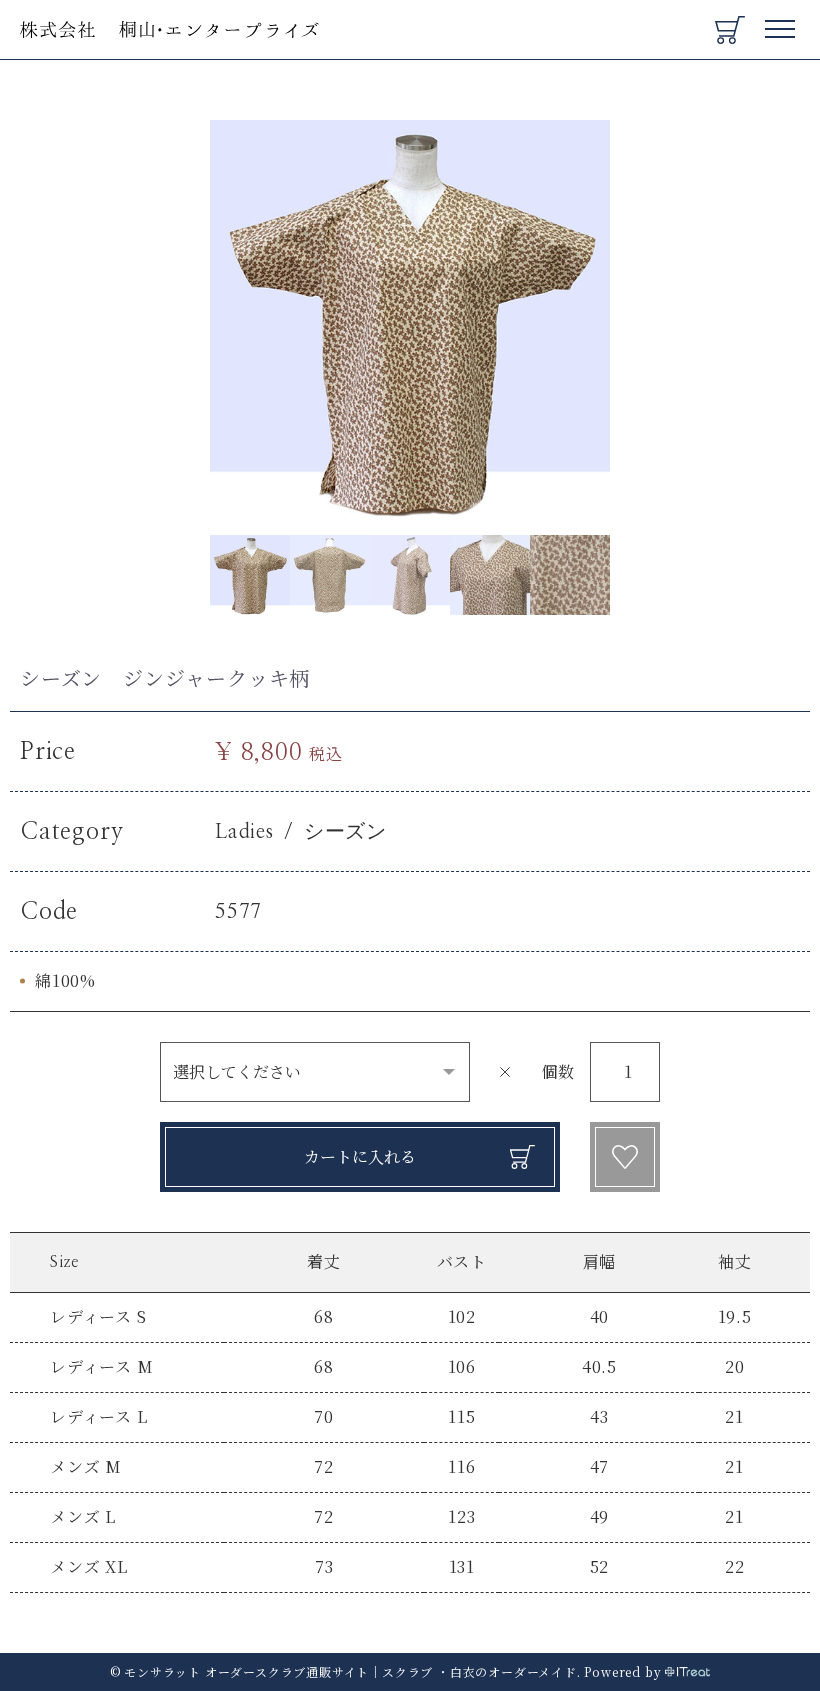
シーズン (345, 832)
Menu (781, 21)
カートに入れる (360, 1156)
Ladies (244, 832)
